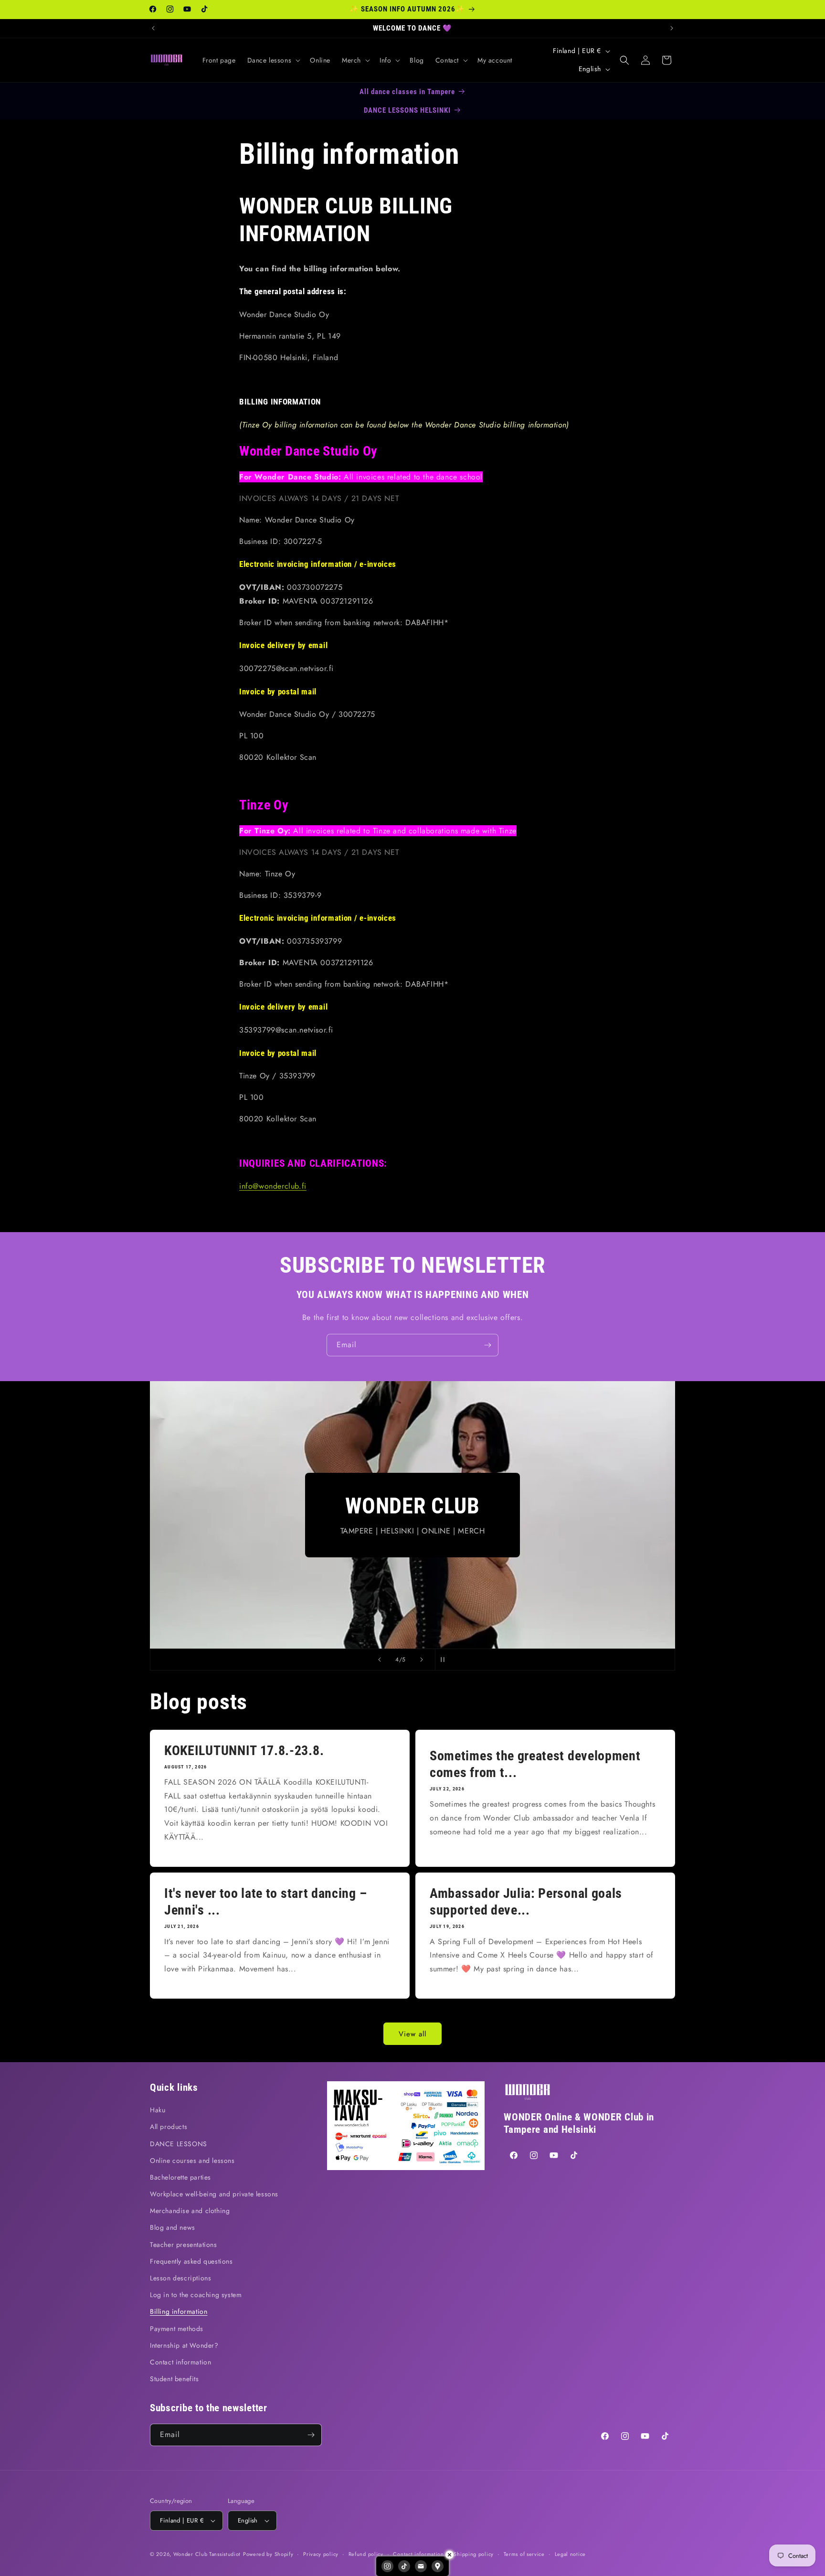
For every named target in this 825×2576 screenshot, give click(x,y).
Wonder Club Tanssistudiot (207, 2554)
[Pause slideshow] (445, 1660)
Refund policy (366, 2554)
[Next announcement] (672, 28)
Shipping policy (474, 2554)
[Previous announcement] (153, 28)
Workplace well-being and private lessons (214, 2194)
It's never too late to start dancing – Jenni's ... (265, 1902)
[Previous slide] (380, 1660)
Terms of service (524, 2554)
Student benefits (175, 2379)
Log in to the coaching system (196, 2295)
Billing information (179, 2311)
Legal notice (570, 2554)
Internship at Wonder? (184, 2345)
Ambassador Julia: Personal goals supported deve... (526, 1902)
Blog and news (173, 2227)
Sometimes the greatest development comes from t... (535, 1765)
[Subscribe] (487, 1345)
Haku (158, 2110)
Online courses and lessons (192, 2161)
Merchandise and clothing (190, 2211)
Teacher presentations (184, 2245)
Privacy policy (321, 2554)
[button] (273, 60)
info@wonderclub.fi (273, 1186)
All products (169, 2127)
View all (412, 2034)
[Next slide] (422, 1660)
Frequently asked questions (191, 2261)
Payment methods (177, 2329)
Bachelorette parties (180, 2177)
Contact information (180, 2362)
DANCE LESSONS (179, 2144)
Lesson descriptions (180, 2278)
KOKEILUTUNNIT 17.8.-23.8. (244, 1751)
